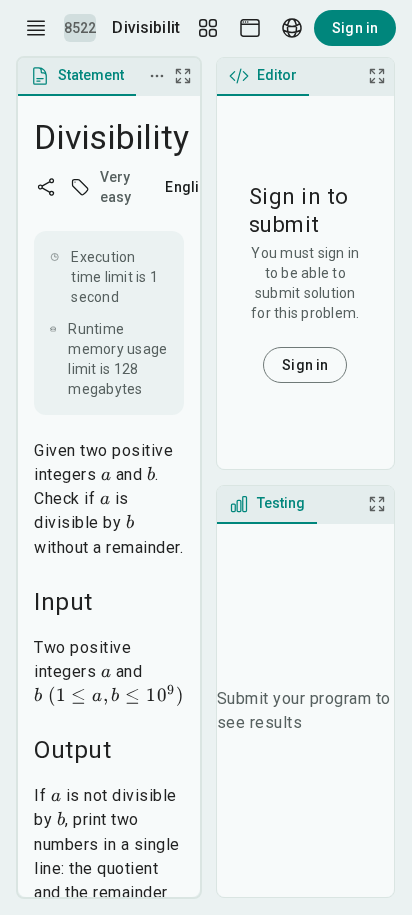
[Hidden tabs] (157, 76)
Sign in (355, 28)
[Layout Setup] (208, 28)
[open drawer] (36, 28)
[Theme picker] (250, 28)
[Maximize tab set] (183, 76)
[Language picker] (292, 28)
